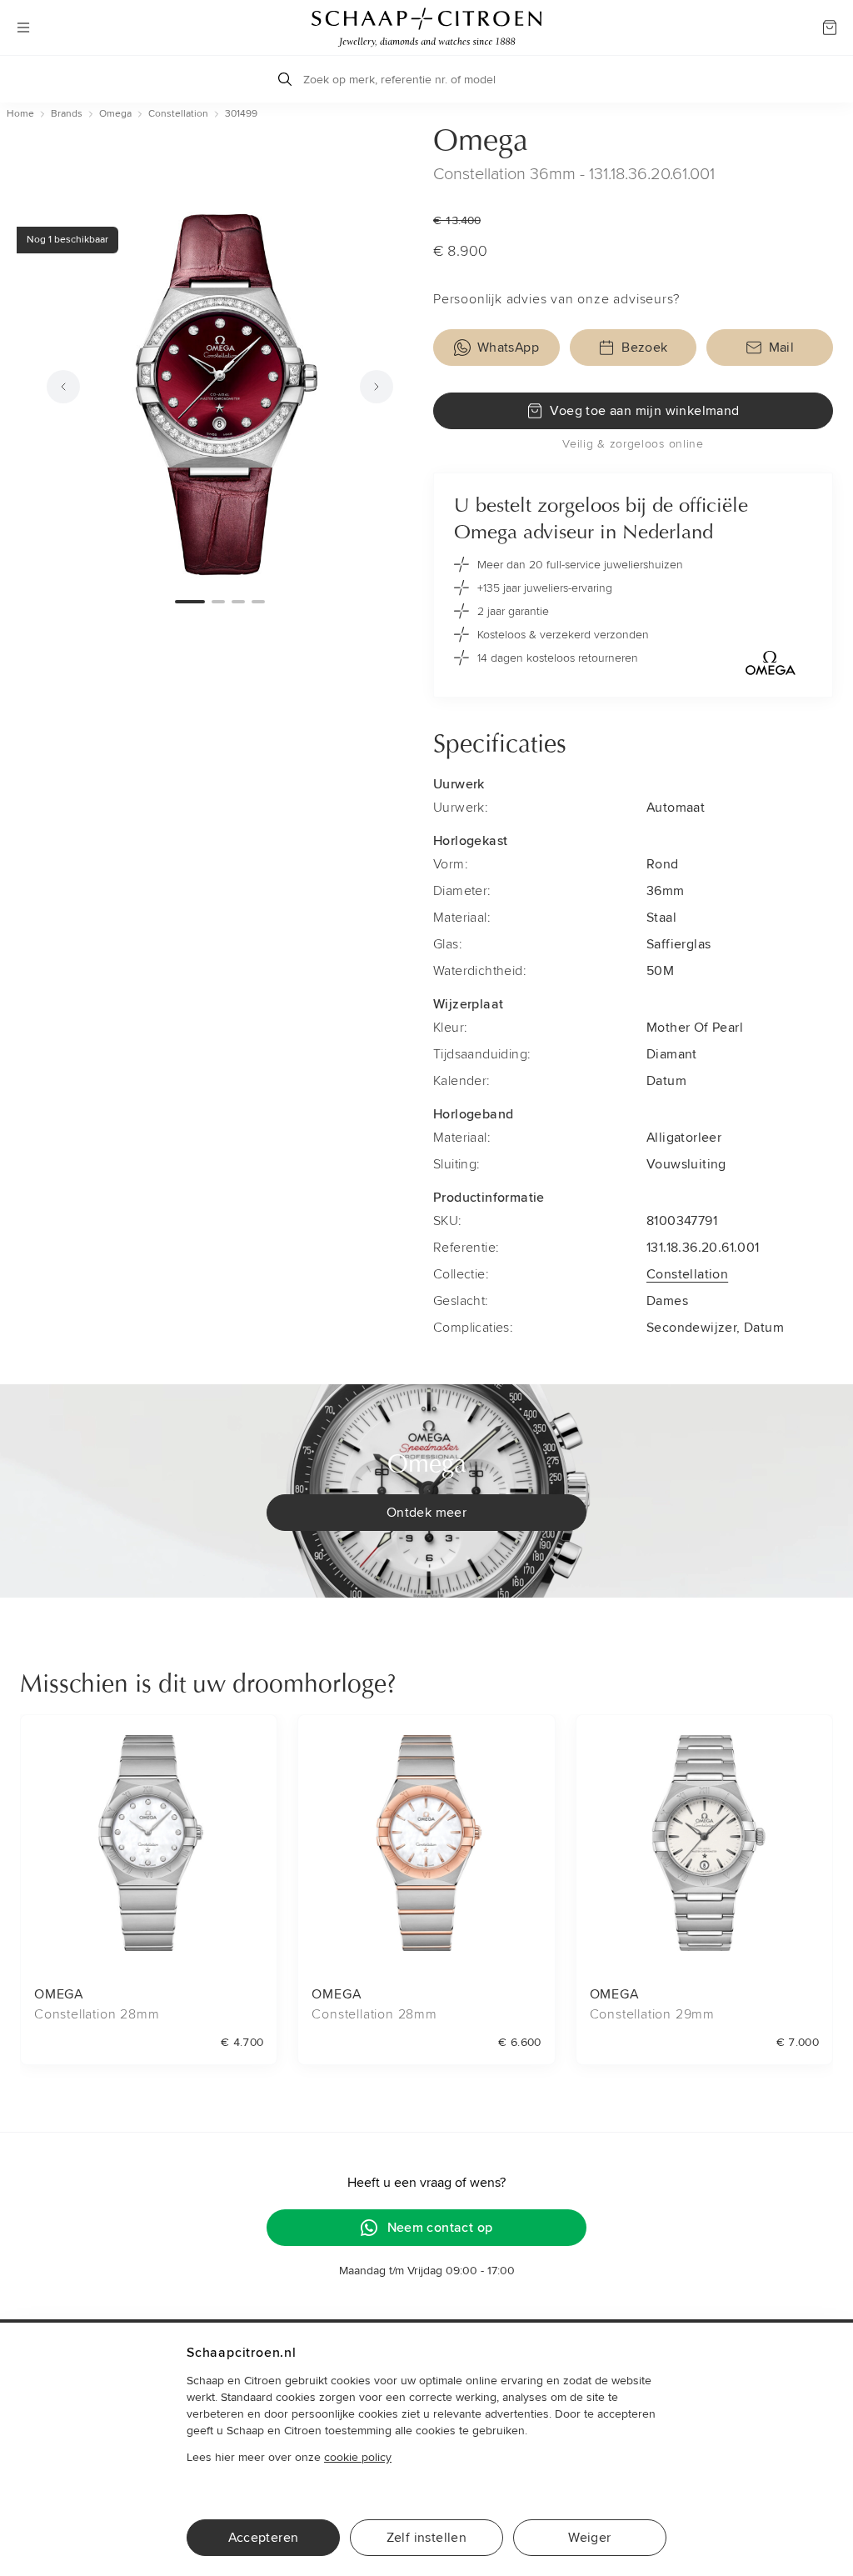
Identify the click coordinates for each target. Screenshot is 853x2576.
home (20, 114)
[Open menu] (23, 28)
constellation (178, 114)
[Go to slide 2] (218, 602)
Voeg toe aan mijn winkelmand (644, 411)
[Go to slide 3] (238, 602)
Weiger (589, 2538)
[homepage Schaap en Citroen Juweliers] (426, 28)
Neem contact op (440, 2228)
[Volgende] (377, 387)
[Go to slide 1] (190, 602)
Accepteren (264, 2538)
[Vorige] (63, 387)
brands (67, 114)
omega (115, 114)
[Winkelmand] (830, 28)
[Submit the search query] (285, 79)
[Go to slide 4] (258, 602)
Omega (481, 143)
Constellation (687, 1274)
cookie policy (358, 2457)
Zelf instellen (427, 2538)
